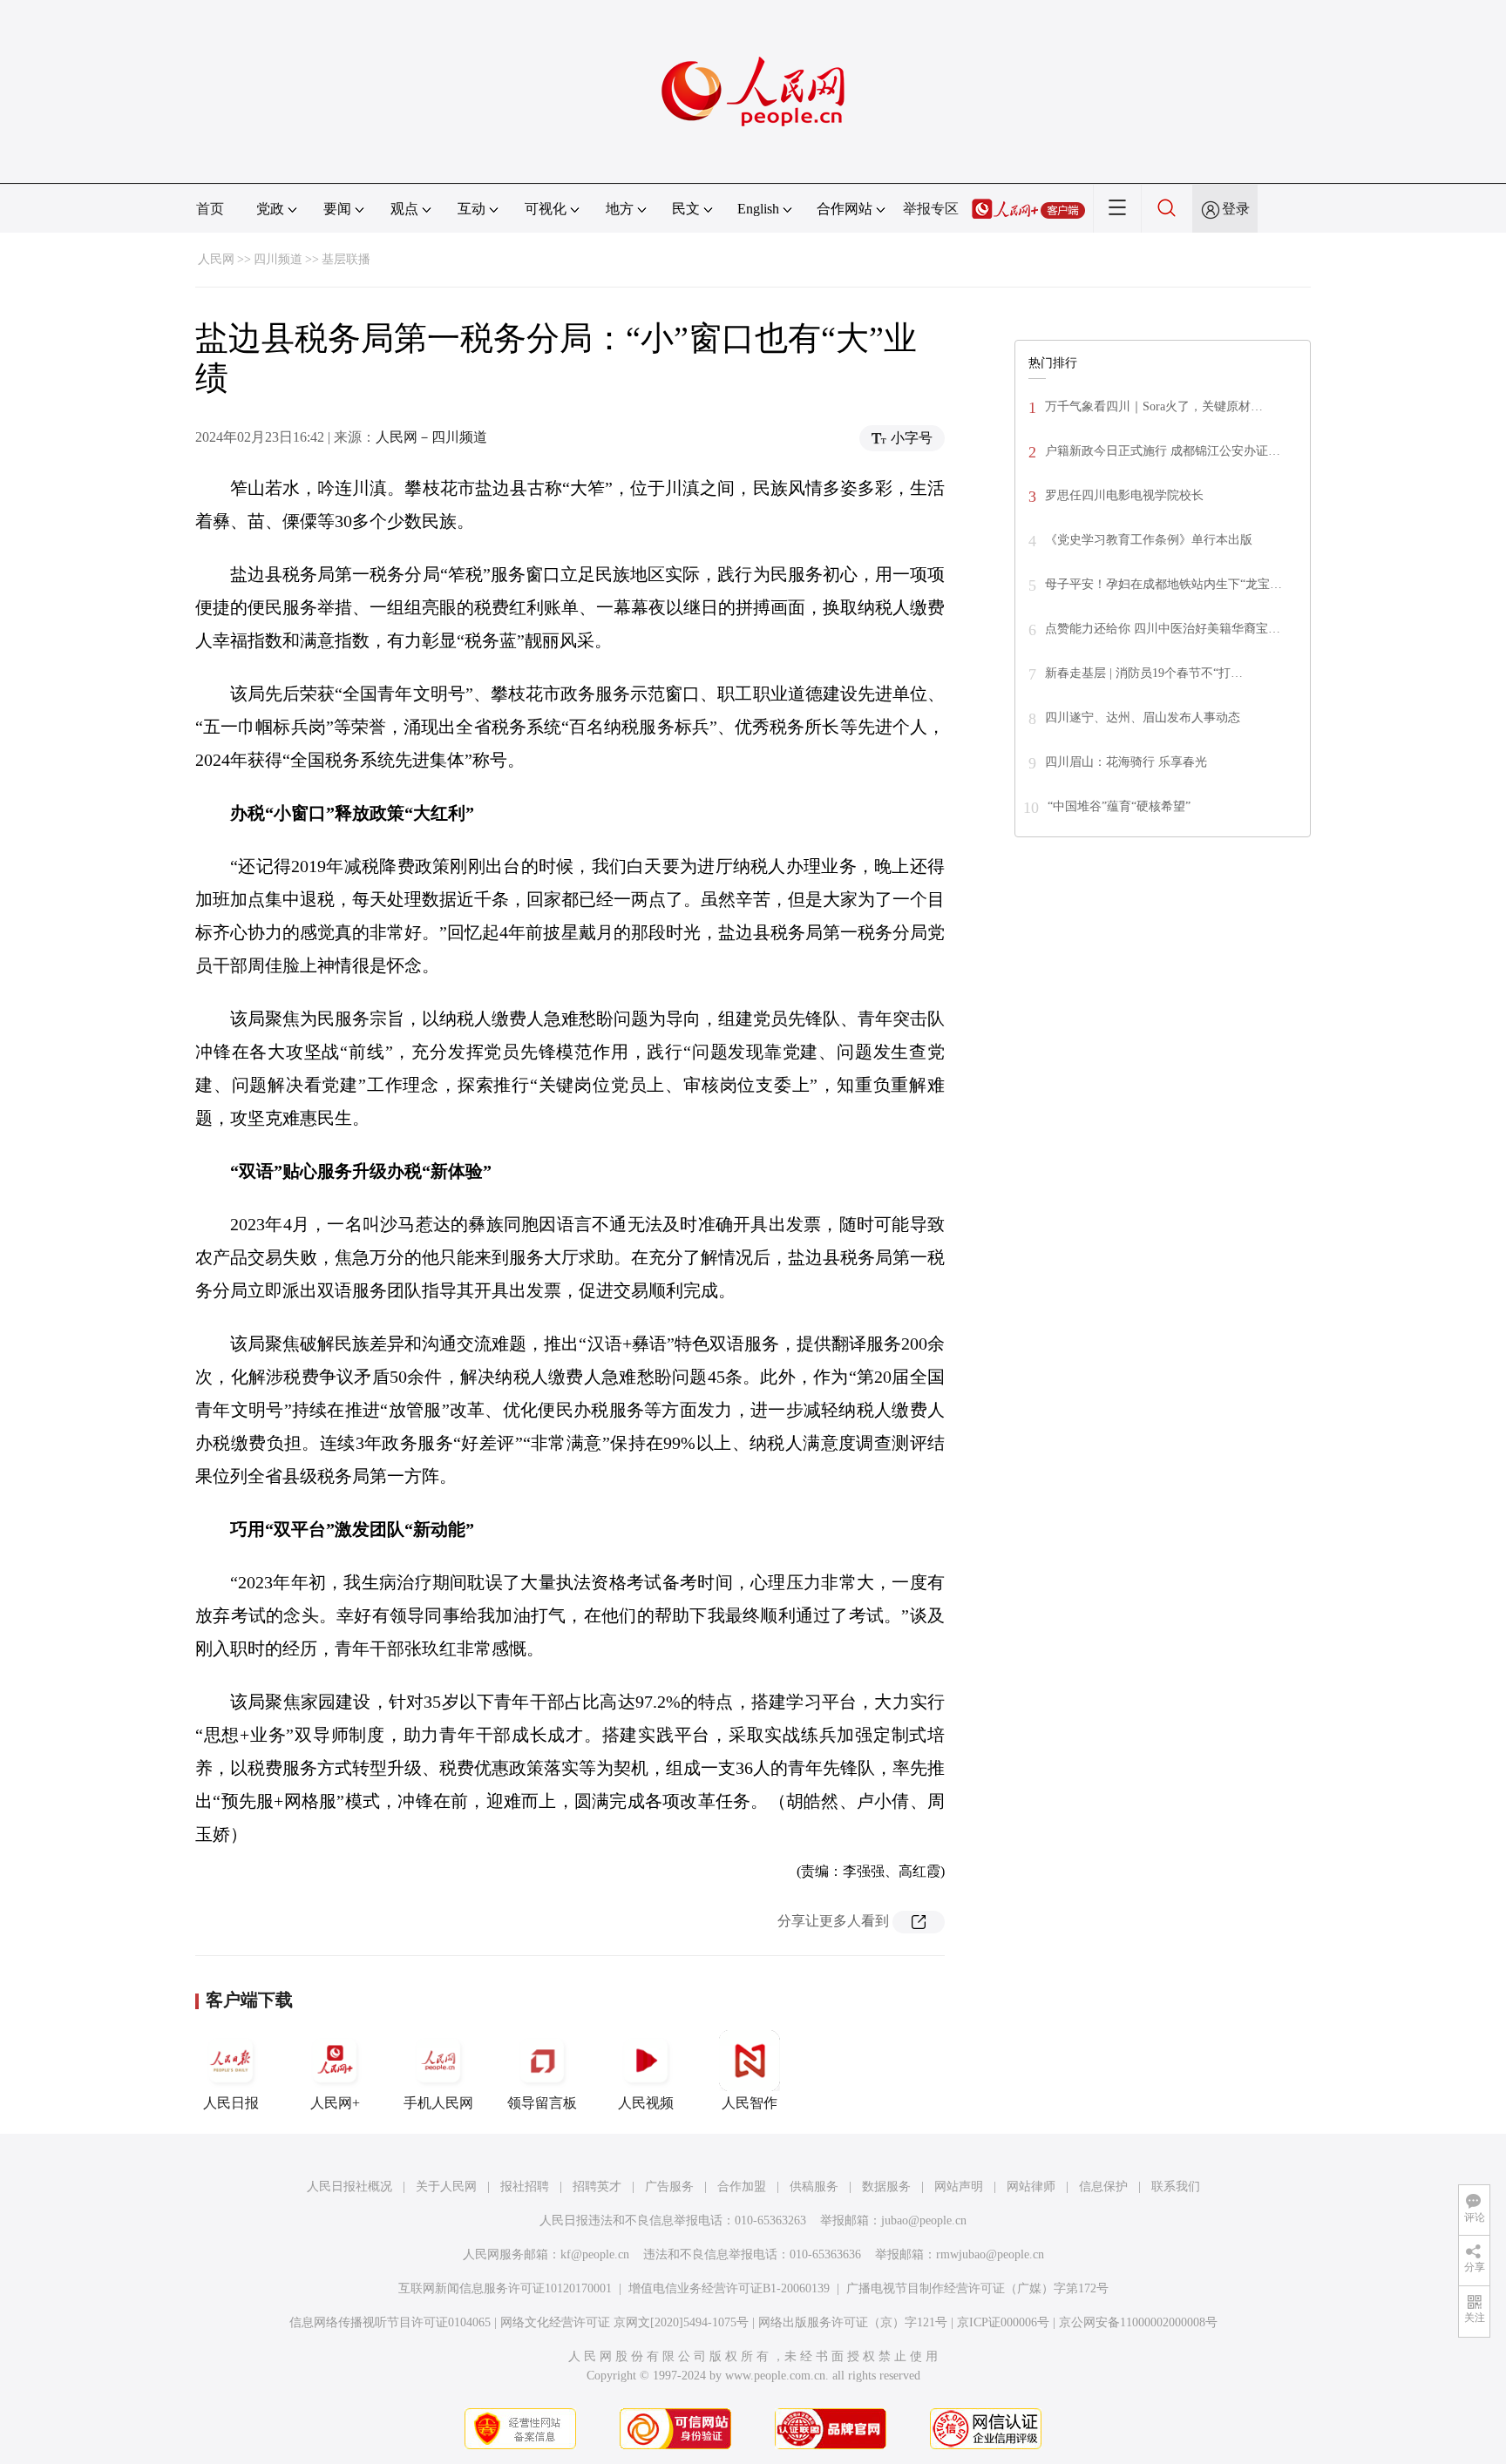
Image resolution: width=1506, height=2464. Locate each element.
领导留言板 (542, 2103)
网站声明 (959, 2186)
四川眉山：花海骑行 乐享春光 (1126, 762)
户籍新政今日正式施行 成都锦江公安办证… (1163, 451)
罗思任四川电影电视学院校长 (1124, 495)
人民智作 (750, 2103)
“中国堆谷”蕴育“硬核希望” (1119, 806)
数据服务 (886, 2186)
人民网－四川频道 (431, 437)
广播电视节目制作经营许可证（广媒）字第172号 (977, 2288)
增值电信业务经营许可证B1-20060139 (729, 2288)
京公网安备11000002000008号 (1138, 2322)
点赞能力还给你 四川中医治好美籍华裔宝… (1163, 629)
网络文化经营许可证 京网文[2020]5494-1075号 (624, 2322)
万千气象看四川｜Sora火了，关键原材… (1154, 406)
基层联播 (346, 259)
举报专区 (931, 209)
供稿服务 (814, 2186)
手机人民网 (438, 2103)
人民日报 (231, 2103)
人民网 (216, 259)
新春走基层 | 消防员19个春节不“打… (1144, 673)
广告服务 (669, 2186)
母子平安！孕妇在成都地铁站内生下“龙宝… (1163, 584)
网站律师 (1031, 2186)
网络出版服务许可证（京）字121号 (853, 2322)
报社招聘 (525, 2186)
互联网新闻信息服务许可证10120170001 (505, 2288)
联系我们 (1176, 2186)
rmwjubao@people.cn (990, 2254)
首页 (210, 209)
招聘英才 (597, 2186)
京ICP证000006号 (1003, 2322)
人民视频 (646, 2103)
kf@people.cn (595, 2254)
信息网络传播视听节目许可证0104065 (390, 2322)
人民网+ (335, 2103)
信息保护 (1103, 2186)
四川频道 (278, 259)
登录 (1236, 209)
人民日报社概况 (349, 2186)
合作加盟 (742, 2186)
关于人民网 (446, 2186)
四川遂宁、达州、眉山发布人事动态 (1143, 718)
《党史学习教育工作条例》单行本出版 (1149, 540)
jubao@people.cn (924, 2220)
